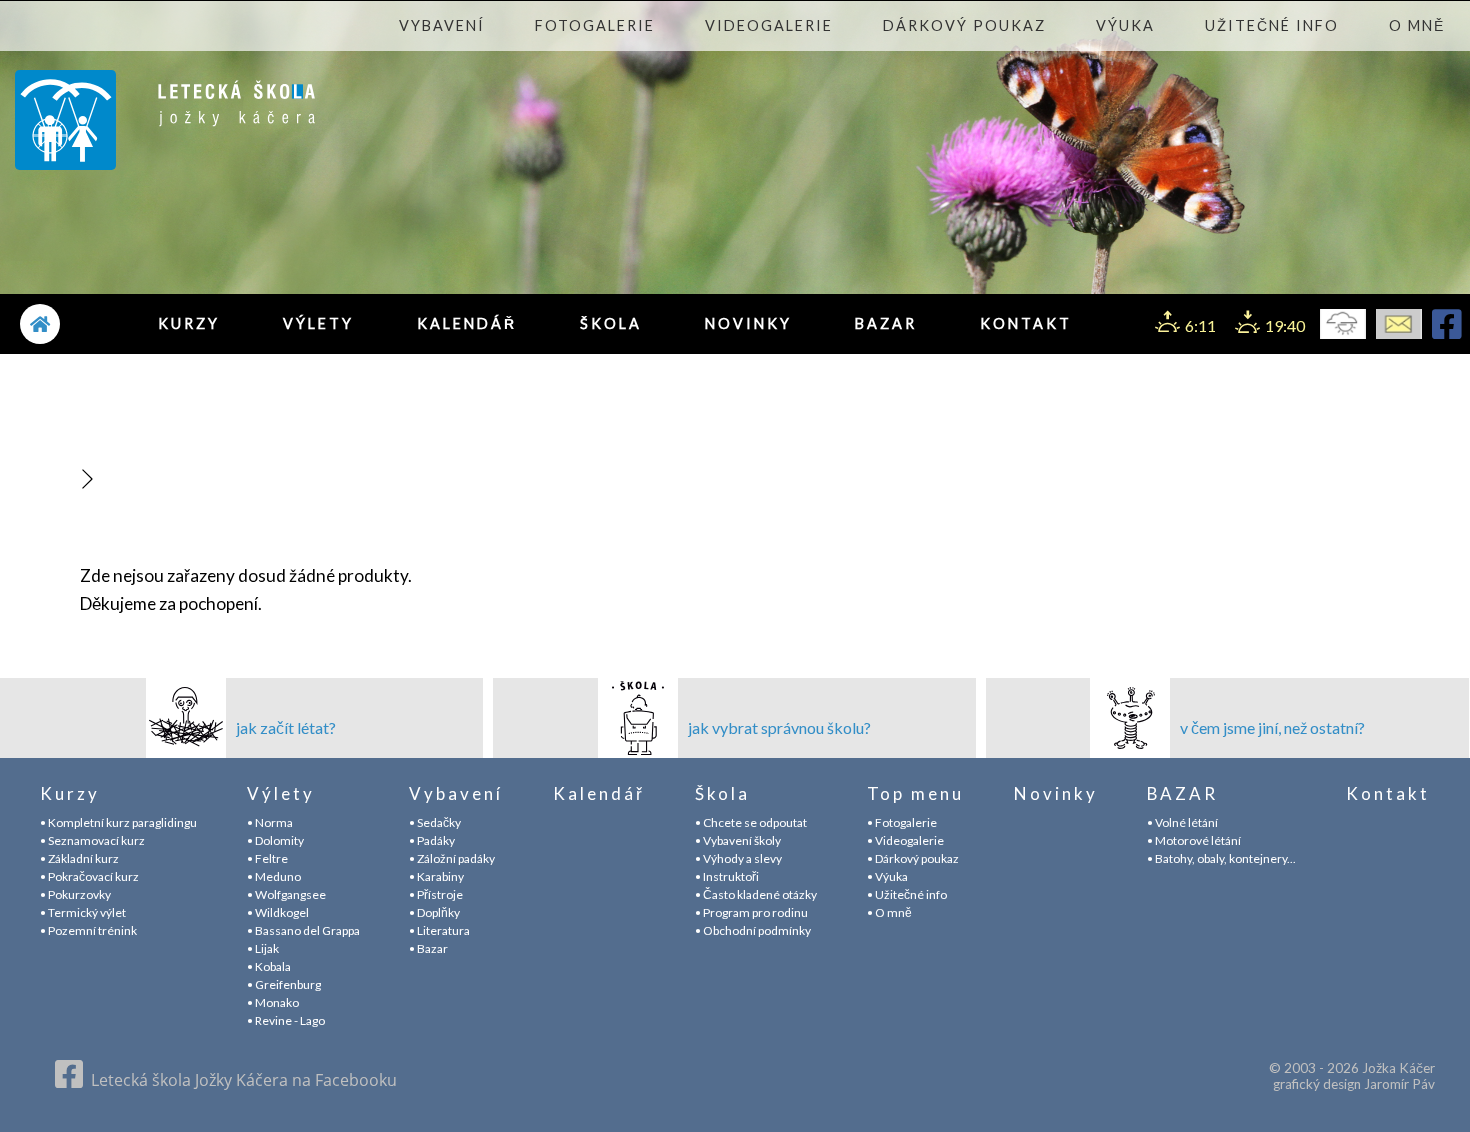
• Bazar (428, 948)
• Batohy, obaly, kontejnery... (1221, 858)
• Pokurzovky (75, 894)
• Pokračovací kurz (89, 876)
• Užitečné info (907, 894)
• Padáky (432, 840)
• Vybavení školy (738, 840)
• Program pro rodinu (751, 912)
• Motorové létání (1194, 840)
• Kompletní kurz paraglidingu (118, 822)
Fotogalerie (595, 25)
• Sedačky (435, 822)
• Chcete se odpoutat (751, 822)
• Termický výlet (83, 912)
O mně (1417, 25)
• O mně (889, 912)
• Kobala (269, 966)
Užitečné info (1272, 25)
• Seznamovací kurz (92, 840)
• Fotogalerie (902, 822)
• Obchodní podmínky (753, 930)
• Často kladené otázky (756, 894)
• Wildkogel (278, 912)
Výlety (318, 323)
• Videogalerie (905, 840)
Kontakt (1026, 323)
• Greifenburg (284, 984)
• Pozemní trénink (88, 930)
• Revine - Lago (286, 1020)
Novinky (748, 323)
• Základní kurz (79, 858)
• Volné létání (1182, 822)
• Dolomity (275, 840)
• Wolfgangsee (286, 894)
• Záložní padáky (452, 858)
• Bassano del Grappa (303, 930)
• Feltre (267, 858)
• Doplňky (434, 912)
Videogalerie (769, 25)
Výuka (1125, 25)
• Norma (270, 822)
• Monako (273, 1002)
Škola (611, 323)
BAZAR (886, 323)
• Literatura (439, 930)
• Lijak (263, 948)
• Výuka (887, 876)
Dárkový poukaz (964, 25)
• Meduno (274, 876)
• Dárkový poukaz (913, 858)
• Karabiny (436, 876)
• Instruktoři (727, 876)
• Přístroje (436, 894)
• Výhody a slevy (738, 858)
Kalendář (467, 323)
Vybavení (442, 25)
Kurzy (189, 323)
